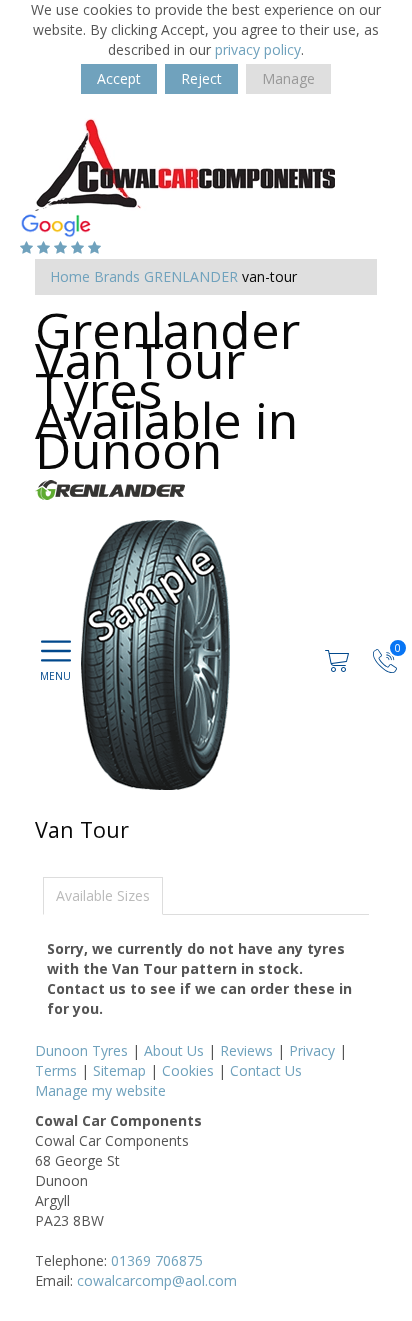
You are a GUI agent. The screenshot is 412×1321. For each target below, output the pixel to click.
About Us (174, 1050)
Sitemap (119, 1070)
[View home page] (185, 162)
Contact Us (266, 1070)
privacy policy (258, 49)
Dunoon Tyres (81, 1050)
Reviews (246, 1050)
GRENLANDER (191, 276)
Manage (288, 78)
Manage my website (100, 1090)
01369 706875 (157, 1260)
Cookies (188, 1070)
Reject (201, 78)
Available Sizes (103, 895)
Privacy (312, 1050)
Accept (119, 78)
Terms (56, 1070)
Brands (117, 276)
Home (70, 276)
